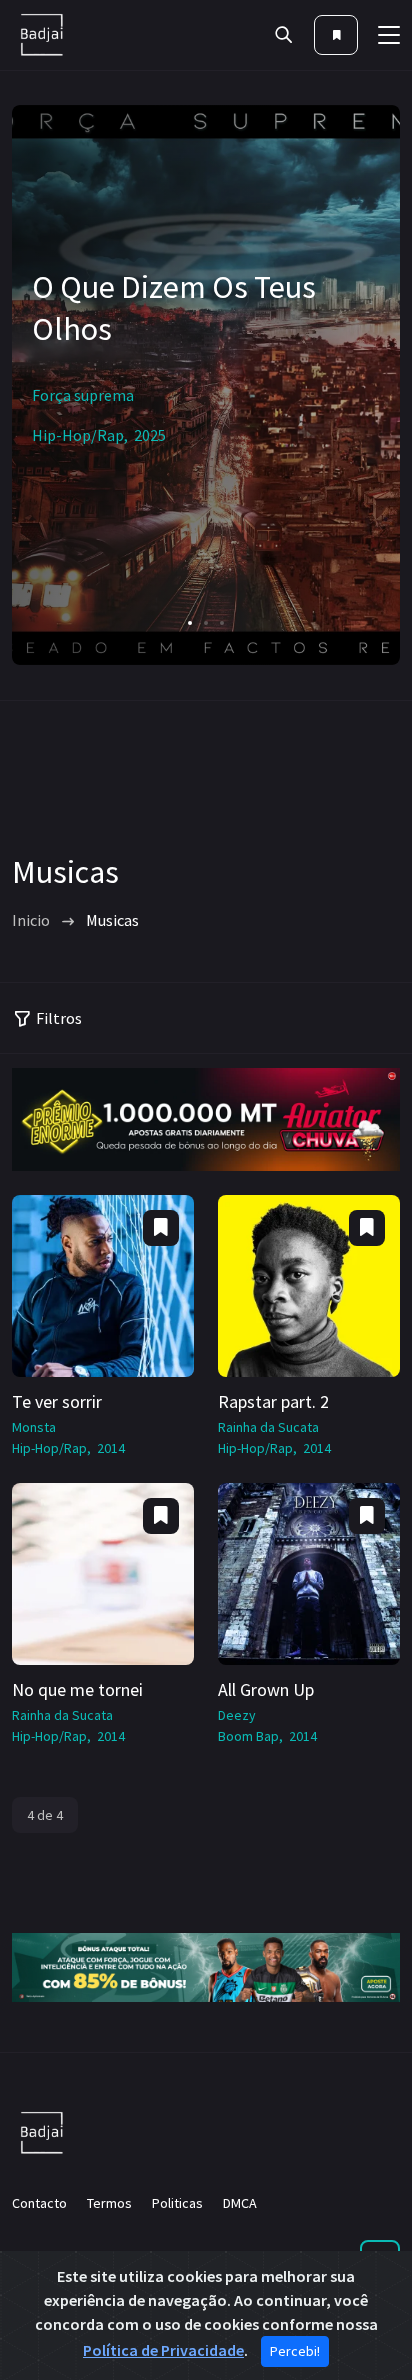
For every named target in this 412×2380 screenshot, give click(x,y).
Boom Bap (248, 1736)
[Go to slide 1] (190, 623)
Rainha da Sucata (268, 1427)
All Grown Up (266, 1689)
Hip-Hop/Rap (78, 435)
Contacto (39, 2203)
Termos (109, 2203)
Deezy (237, 1715)
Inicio (31, 920)
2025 (150, 435)
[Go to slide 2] (206, 623)
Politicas (177, 2203)
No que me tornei (77, 1689)
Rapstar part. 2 (273, 1401)
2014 (111, 1448)
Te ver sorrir (57, 1401)
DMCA (240, 2203)
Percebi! (295, 2351)
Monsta (34, 1427)
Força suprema (83, 395)
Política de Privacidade (163, 2350)
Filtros (59, 1018)
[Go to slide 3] (222, 623)
